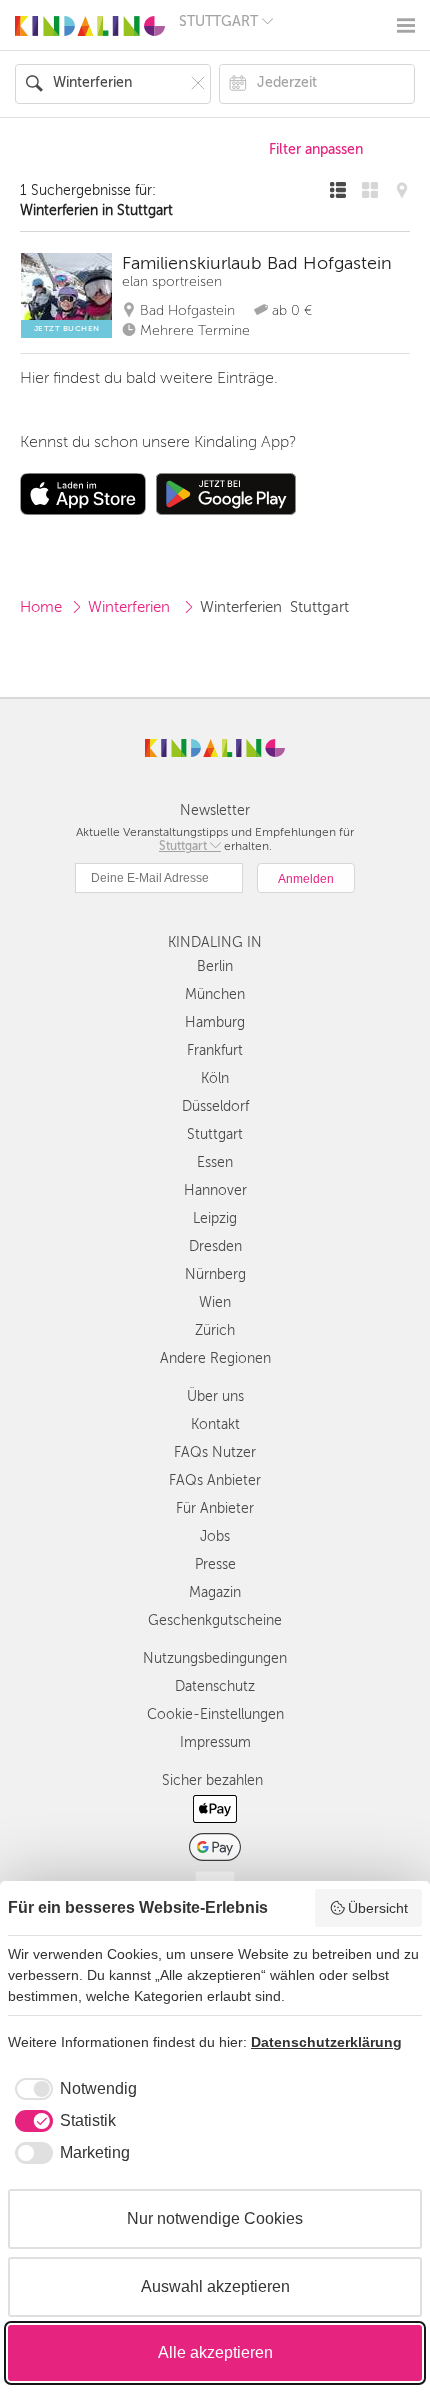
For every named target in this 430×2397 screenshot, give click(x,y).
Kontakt (215, 1424)
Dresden (215, 1246)
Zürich (215, 1330)
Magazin (215, 1592)
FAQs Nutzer (215, 1452)
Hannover (215, 1190)
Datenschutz (215, 1686)
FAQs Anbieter (215, 1480)
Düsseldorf (215, 1106)
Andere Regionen (215, 1358)
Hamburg (215, 1022)
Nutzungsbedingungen (215, 1658)
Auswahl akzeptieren (215, 2286)
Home (41, 607)
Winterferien (131, 607)
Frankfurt (215, 1050)
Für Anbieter (215, 1508)
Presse (215, 1564)
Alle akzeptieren (215, 2352)
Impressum (215, 1742)
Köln (215, 1078)
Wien (215, 1302)
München (215, 994)
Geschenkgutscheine (215, 1620)
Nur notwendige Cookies (215, 2218)
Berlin (215, 966)
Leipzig (215, 1218)
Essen (215, 1162)
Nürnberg (215, 1274)
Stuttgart (215, 1134)
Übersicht (378, 1908)
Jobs (215, 1536)
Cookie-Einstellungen (215, 1714)
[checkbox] (72, 2089)
